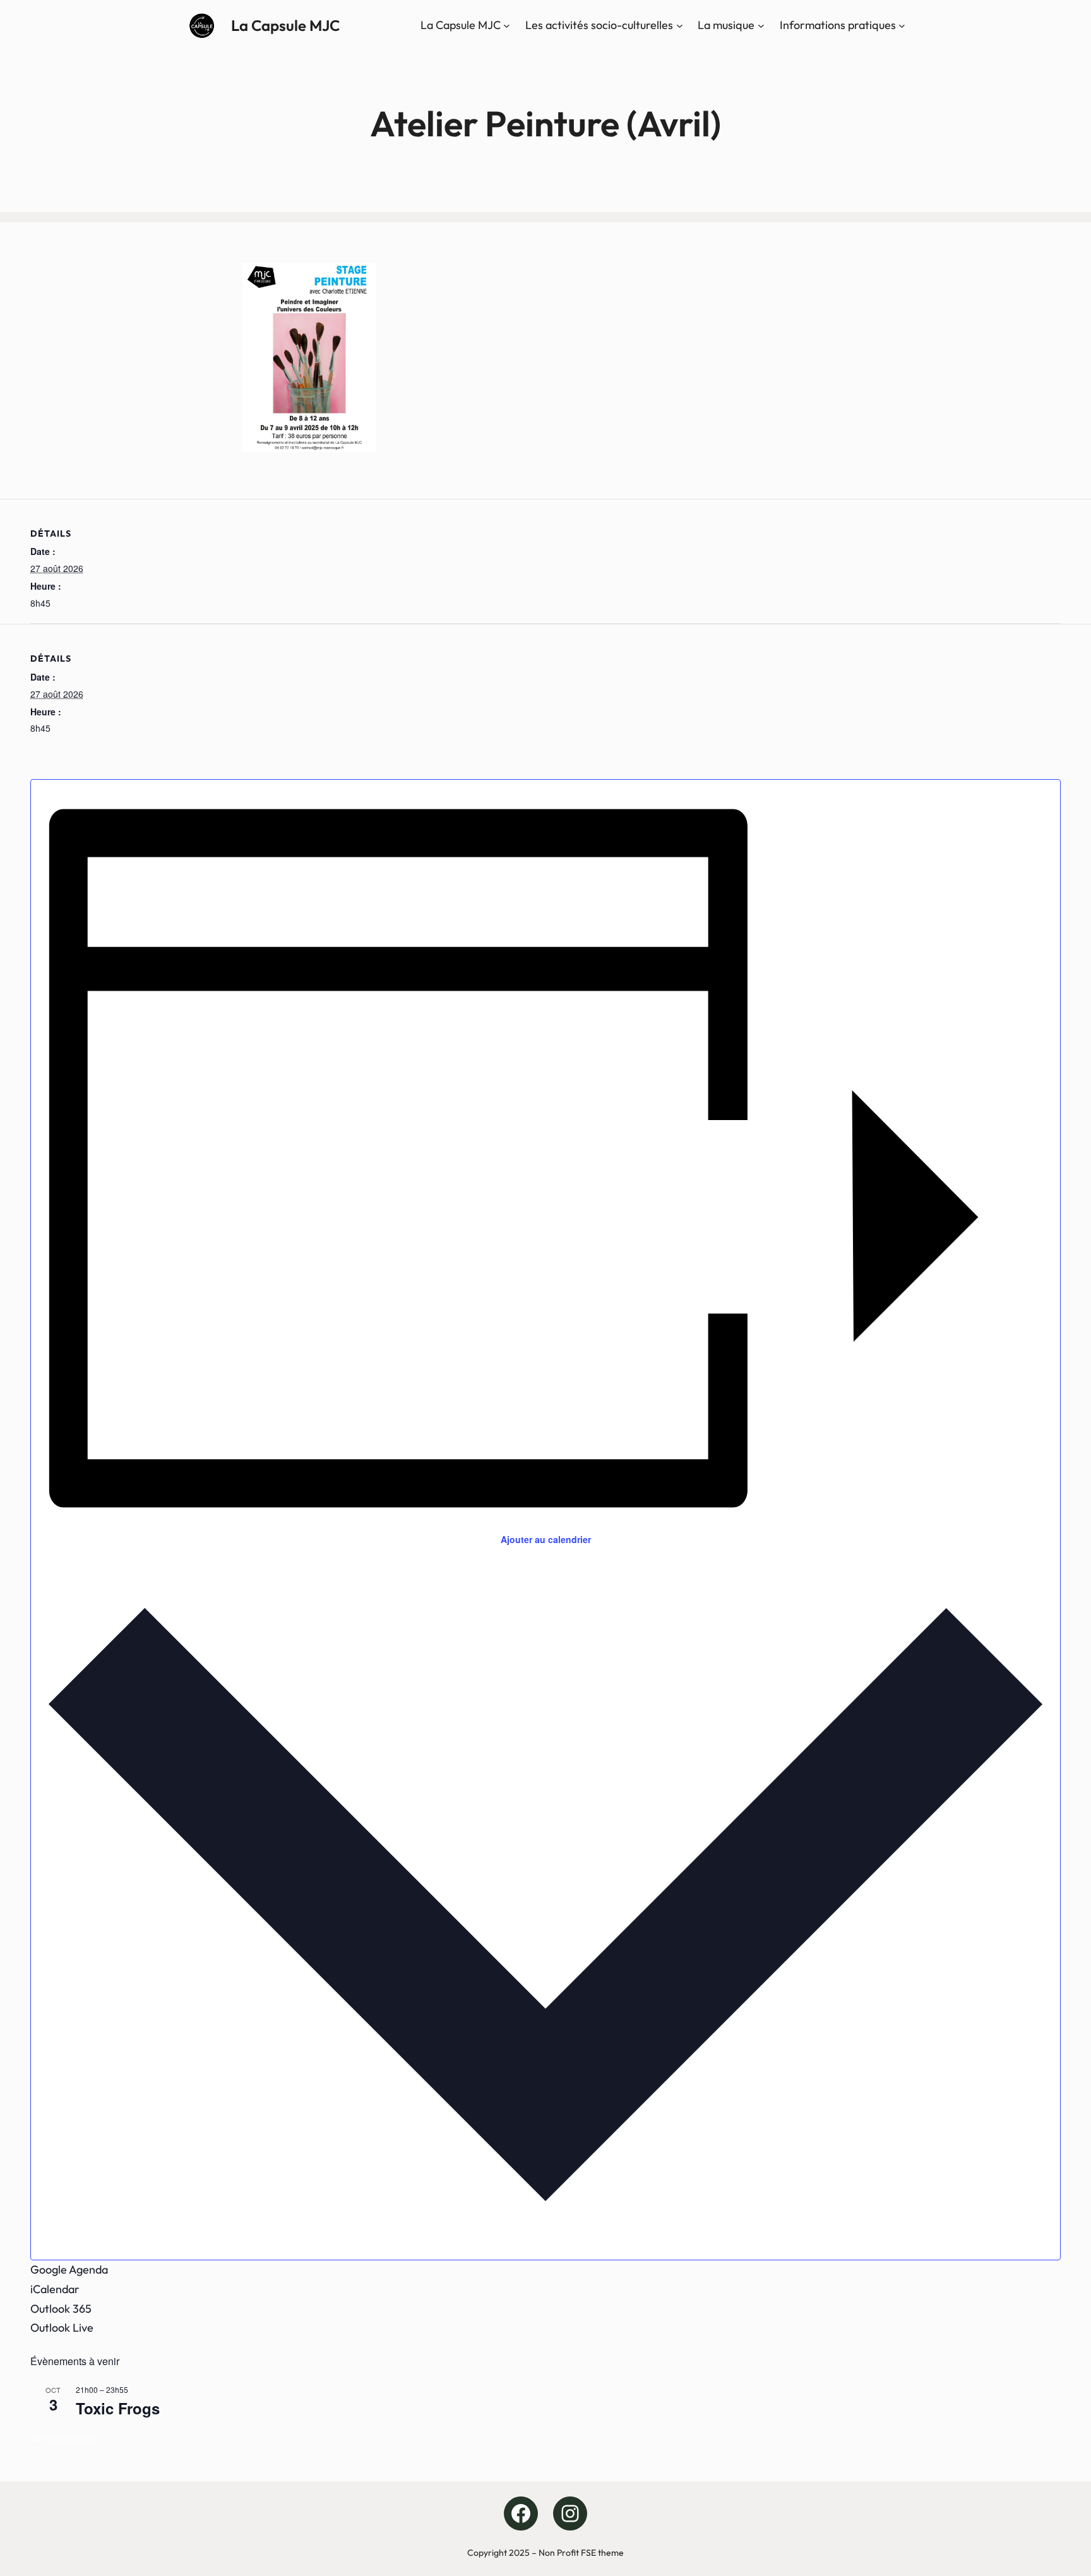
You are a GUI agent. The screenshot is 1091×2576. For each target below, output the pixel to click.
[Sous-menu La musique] (761, 26)
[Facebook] (521, 2513)
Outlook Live (62, 2328)
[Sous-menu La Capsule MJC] (507, 26)
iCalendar (55, 2289)
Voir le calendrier (64, 2438)
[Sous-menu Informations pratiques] (902, 26)
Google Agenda (69, 2269)
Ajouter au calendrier (546, 1539)
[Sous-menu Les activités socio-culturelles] (680, 26)
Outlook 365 (61, 2309)
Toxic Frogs (118, 2408)
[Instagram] (570, 2513)
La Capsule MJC (285, 25)
